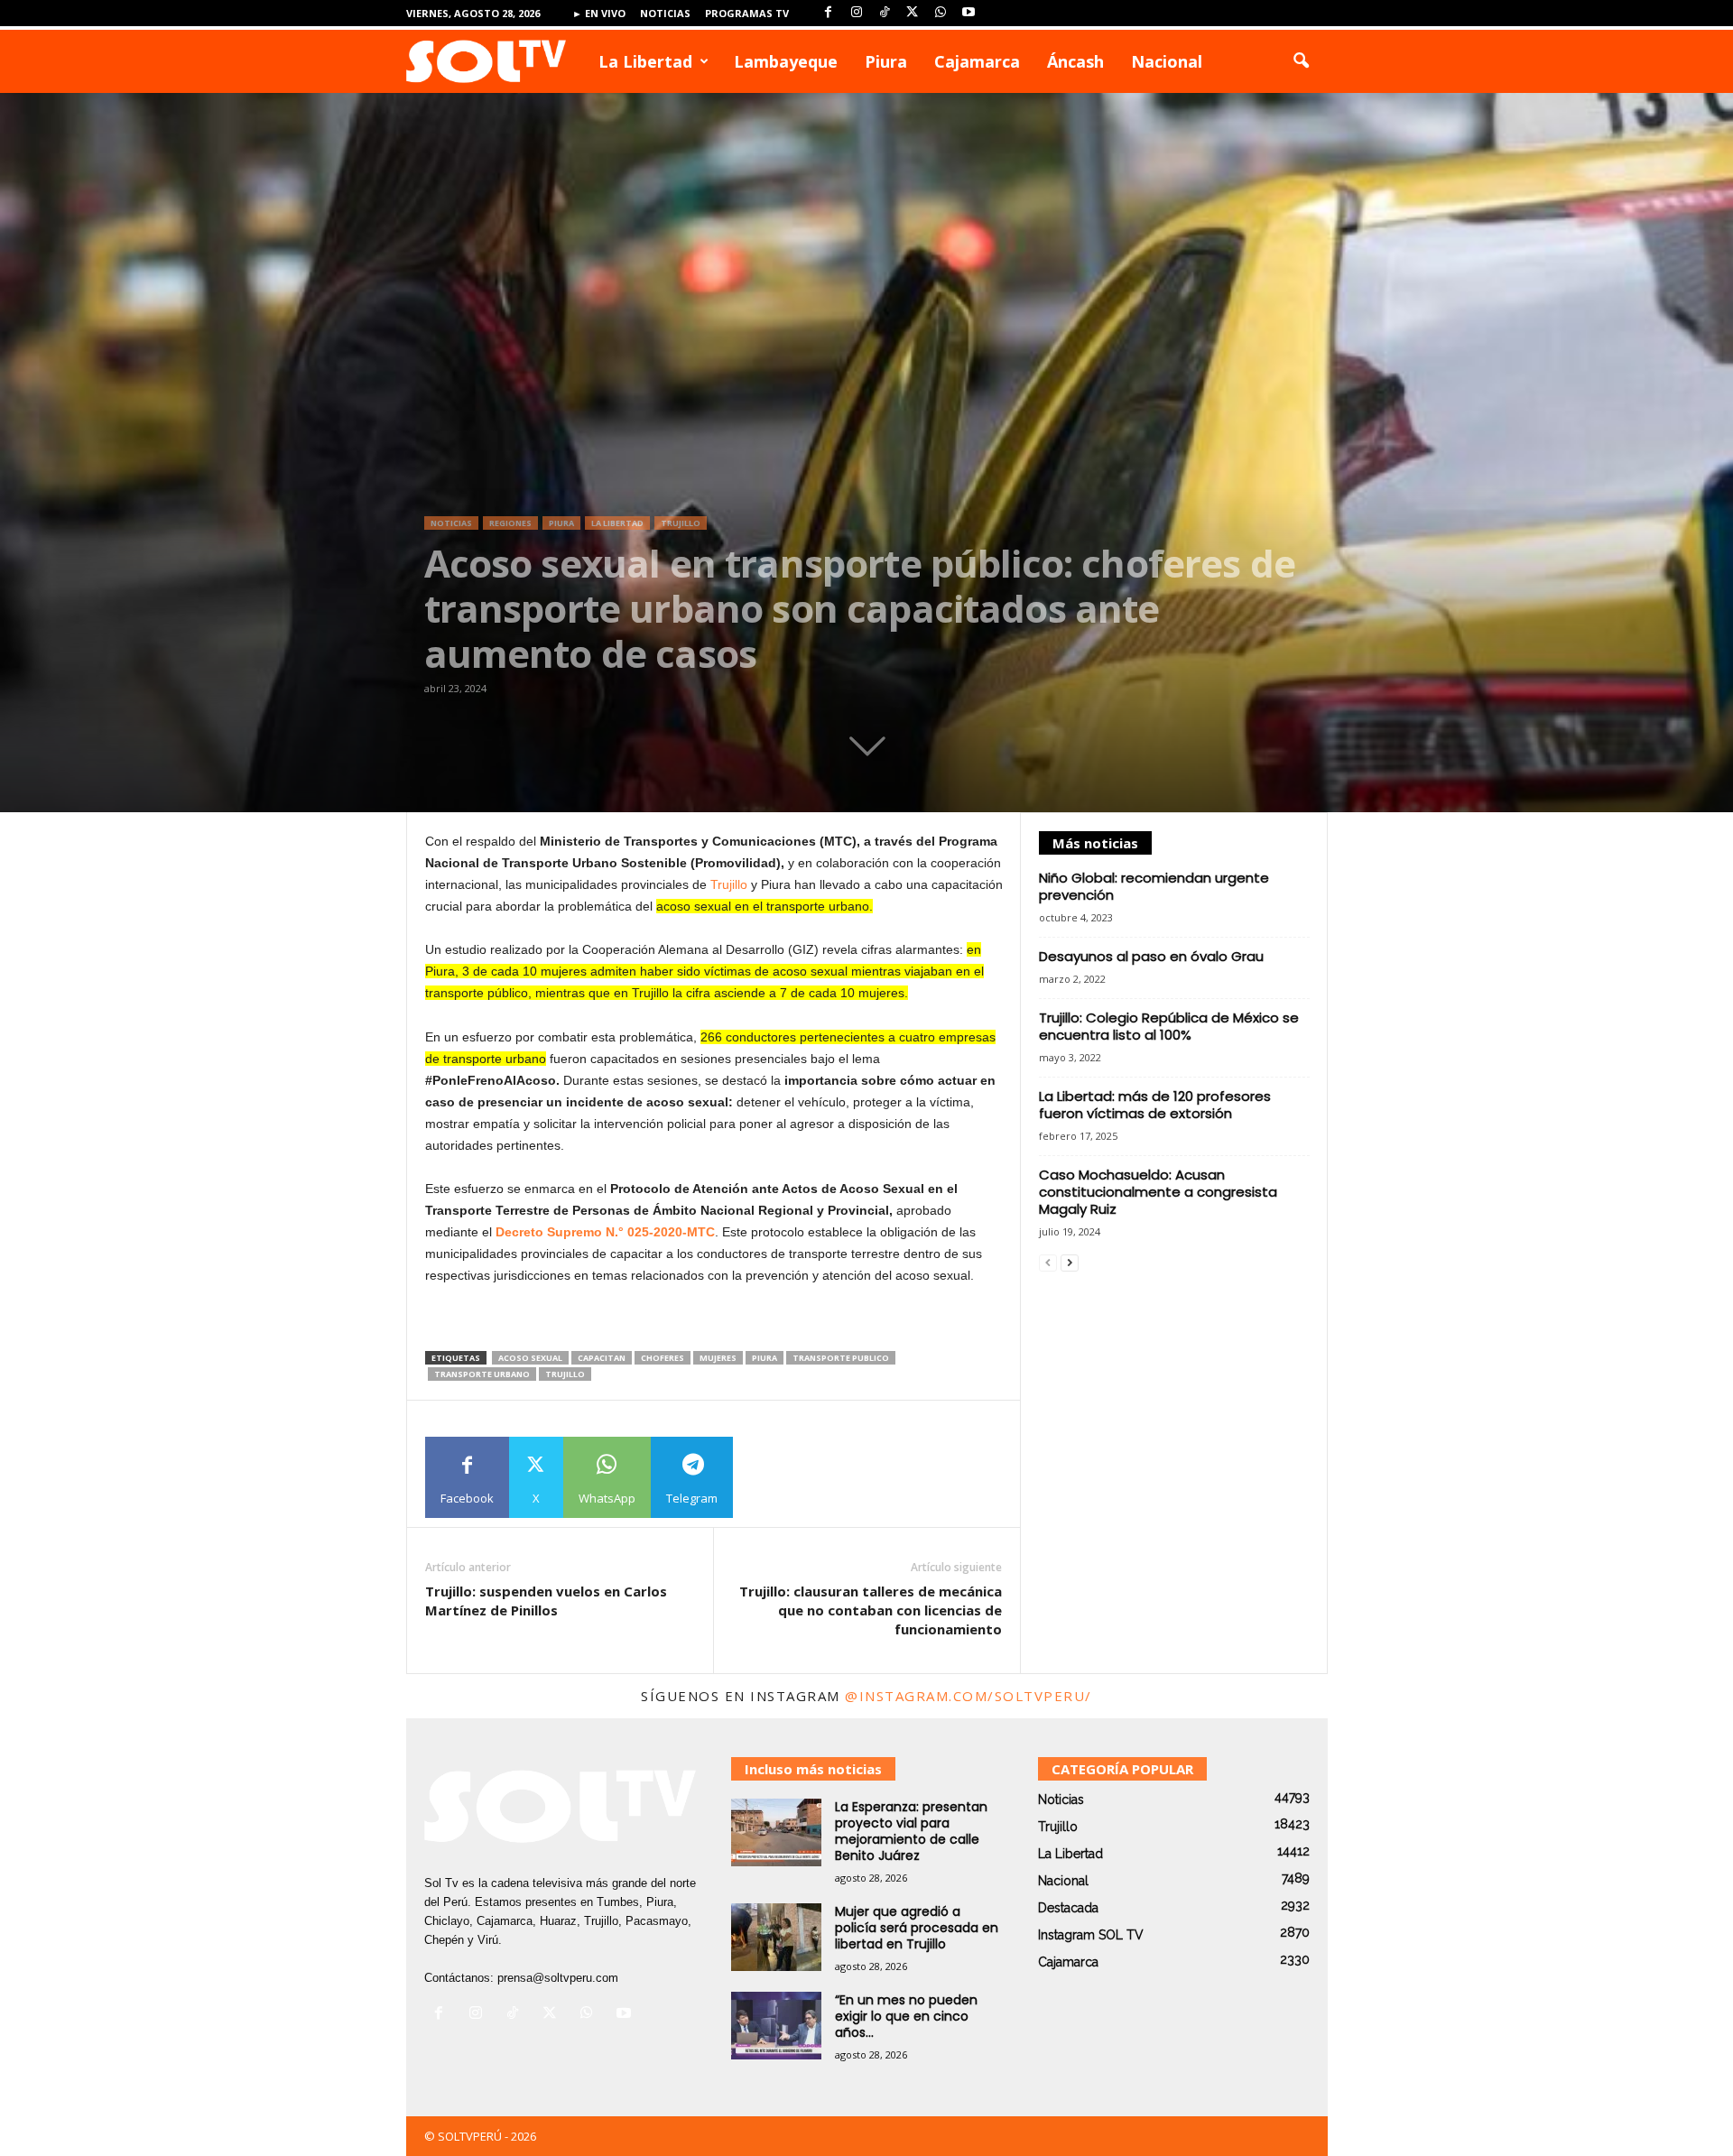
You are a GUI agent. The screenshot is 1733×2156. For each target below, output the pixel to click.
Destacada (1068, 1908)
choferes (663, 1358)
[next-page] (1070, 1263)
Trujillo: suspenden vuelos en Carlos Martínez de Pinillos (546, 1601)
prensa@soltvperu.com (558, 1978)
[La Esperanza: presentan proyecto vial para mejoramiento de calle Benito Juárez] (776, 1832)
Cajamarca (977, 61)
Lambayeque (786, 61)
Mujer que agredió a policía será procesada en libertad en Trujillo (917, 1928)
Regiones (510, 523)
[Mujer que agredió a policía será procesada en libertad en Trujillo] (776, 1937)
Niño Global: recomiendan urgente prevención (1154, 886)
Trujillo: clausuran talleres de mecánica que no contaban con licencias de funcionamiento (871, 1610)
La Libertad (645, 61)
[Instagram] (857, 13)
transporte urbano (482, 1374)
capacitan (602, 1358)
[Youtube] (968, 13)
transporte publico (841, 1358)
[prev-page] (1048, 1263)
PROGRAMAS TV (747, 13)
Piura (886, 61)
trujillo (565, 1374)
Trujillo (681, 523)
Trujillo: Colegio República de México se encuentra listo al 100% (1169, 1026)
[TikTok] (885, 13)
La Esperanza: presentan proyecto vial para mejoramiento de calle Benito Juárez (911, 1831)
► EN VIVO (599, 13)
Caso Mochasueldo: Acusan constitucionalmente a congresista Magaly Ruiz (1158, 1192)
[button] (1301, 61)
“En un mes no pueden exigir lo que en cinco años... (906, 2016)
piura (765, 1358)
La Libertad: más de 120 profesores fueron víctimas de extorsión (1155, 1105)
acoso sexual (530, 1358)
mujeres (718, 1358)
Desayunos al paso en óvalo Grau (1151, 956)
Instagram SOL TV (1091, 1935)
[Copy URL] (774, 1477)
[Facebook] (829, 13)
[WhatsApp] (941, 13)
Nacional (1167, 61)
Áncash (1075, 61)
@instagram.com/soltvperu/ (968, 1696)
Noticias (665, 13)
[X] (913, 13)
